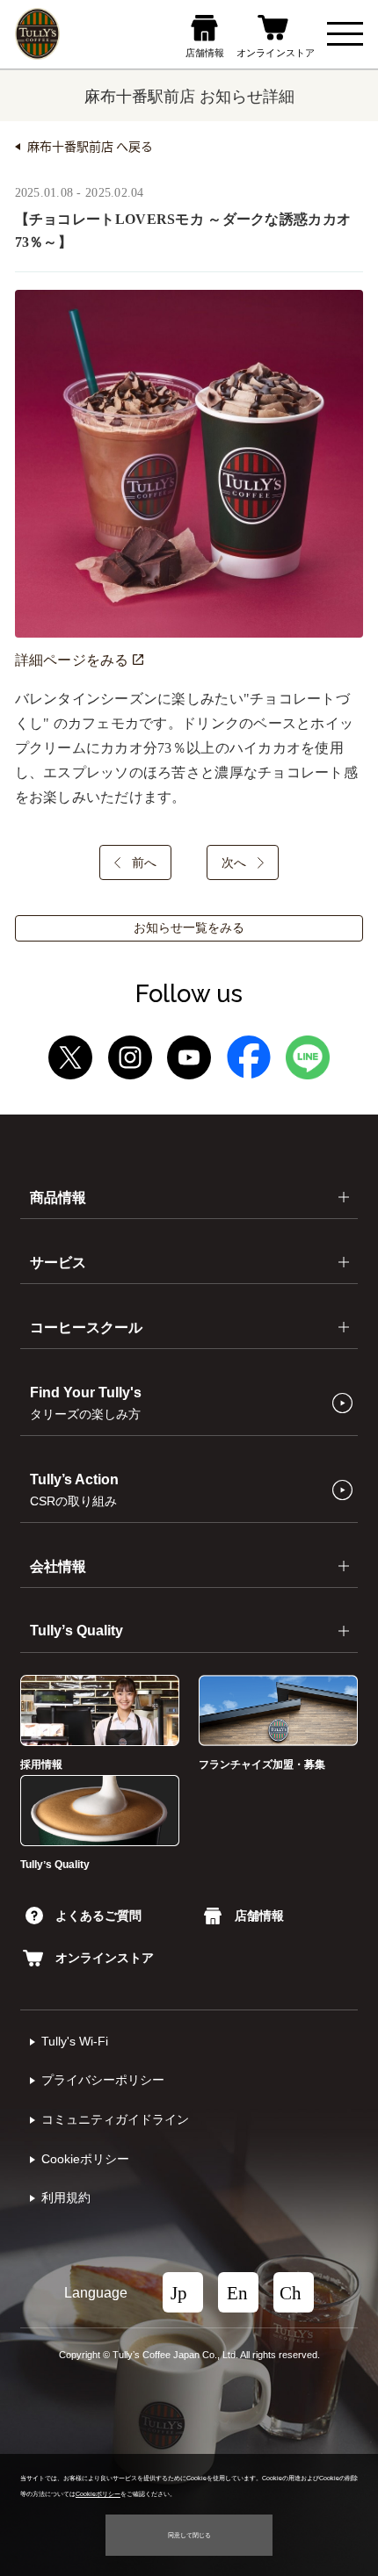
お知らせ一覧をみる (189, 928)
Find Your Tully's (86, 1403)
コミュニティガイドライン (115, 2120)
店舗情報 (259, 1916)
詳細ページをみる (74, 660)
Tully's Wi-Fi (75, 2042)
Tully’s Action (74, 1490)
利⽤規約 (66, 2198)
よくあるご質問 (98, 1916)
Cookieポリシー (85, 2159)
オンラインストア (105, 1958)
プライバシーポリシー (103, 2080)
